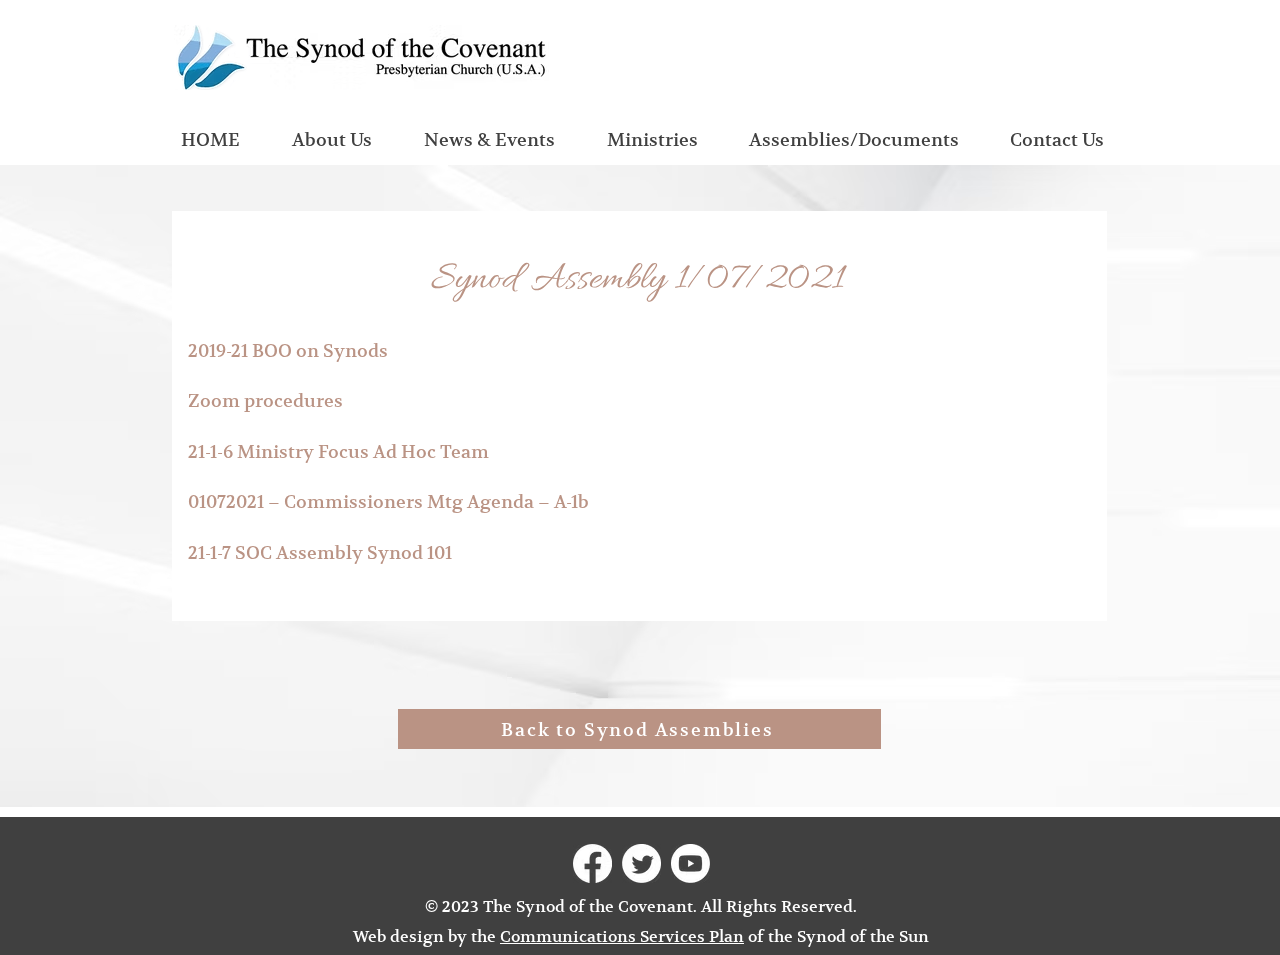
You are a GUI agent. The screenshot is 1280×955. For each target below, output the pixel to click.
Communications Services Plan (622, 937)
